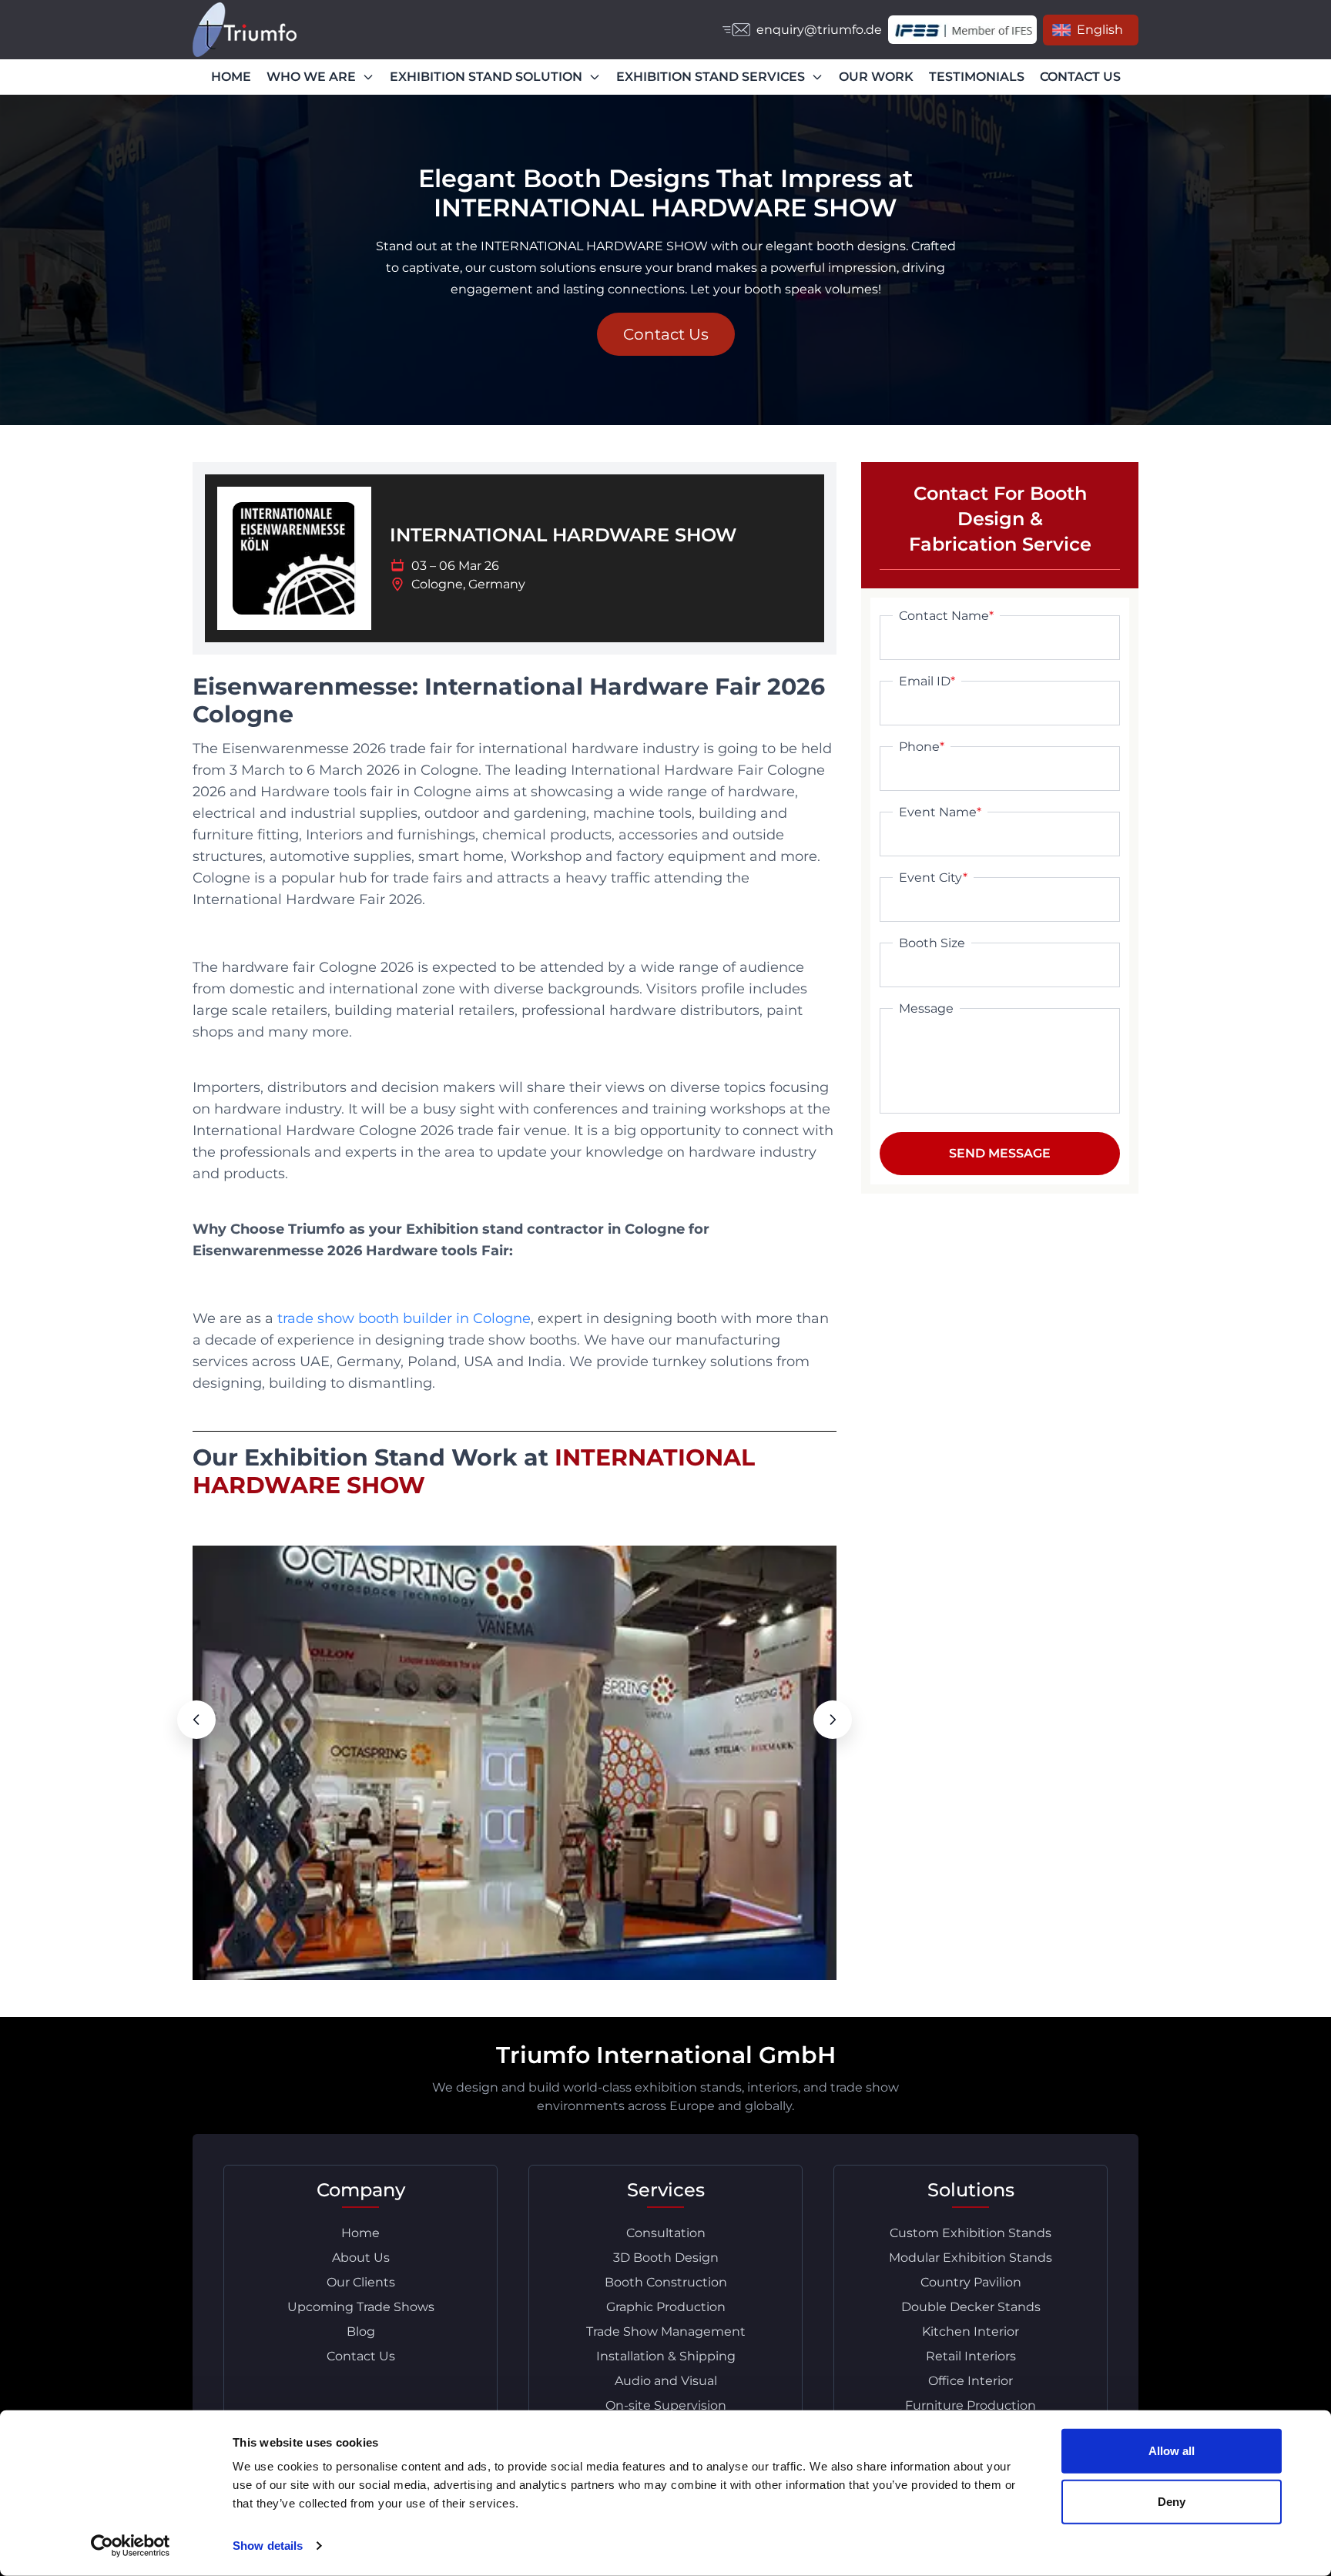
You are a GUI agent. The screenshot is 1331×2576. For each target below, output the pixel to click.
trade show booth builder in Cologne (404, 1318)
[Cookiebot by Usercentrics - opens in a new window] (131, 2546)
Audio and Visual (666, 2381)
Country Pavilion (971, 2282)
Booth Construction (666, 2282)
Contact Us (666, 334)
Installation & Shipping (666, 2356)
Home (360, 2233)
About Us (361, 2258)
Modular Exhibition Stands (971, 2258)
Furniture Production (971, 2405)
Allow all (1172, 2451)
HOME (231, 77)
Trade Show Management (666, 2331)
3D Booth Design (666, 2258)
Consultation (666, 2233)
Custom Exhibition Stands (971, 2233)
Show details (268, 2546)
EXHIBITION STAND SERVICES (711, 77)
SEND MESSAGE (1000, 1153)
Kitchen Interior (971, 2331)
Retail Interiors (971, 2356)
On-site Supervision (666, 2405)
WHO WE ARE (311, 77)
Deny (1172, 2501)
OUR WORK (876, 77)
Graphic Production (666, 2307)
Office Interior (971, 2381)
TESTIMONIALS (977, 77)
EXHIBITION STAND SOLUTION (486, 77)
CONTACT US (1080, 77)
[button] (196, 1720)
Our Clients (361, 2282)
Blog (361, 2331)
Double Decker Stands (971, 2307)
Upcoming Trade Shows (361, 2307)
